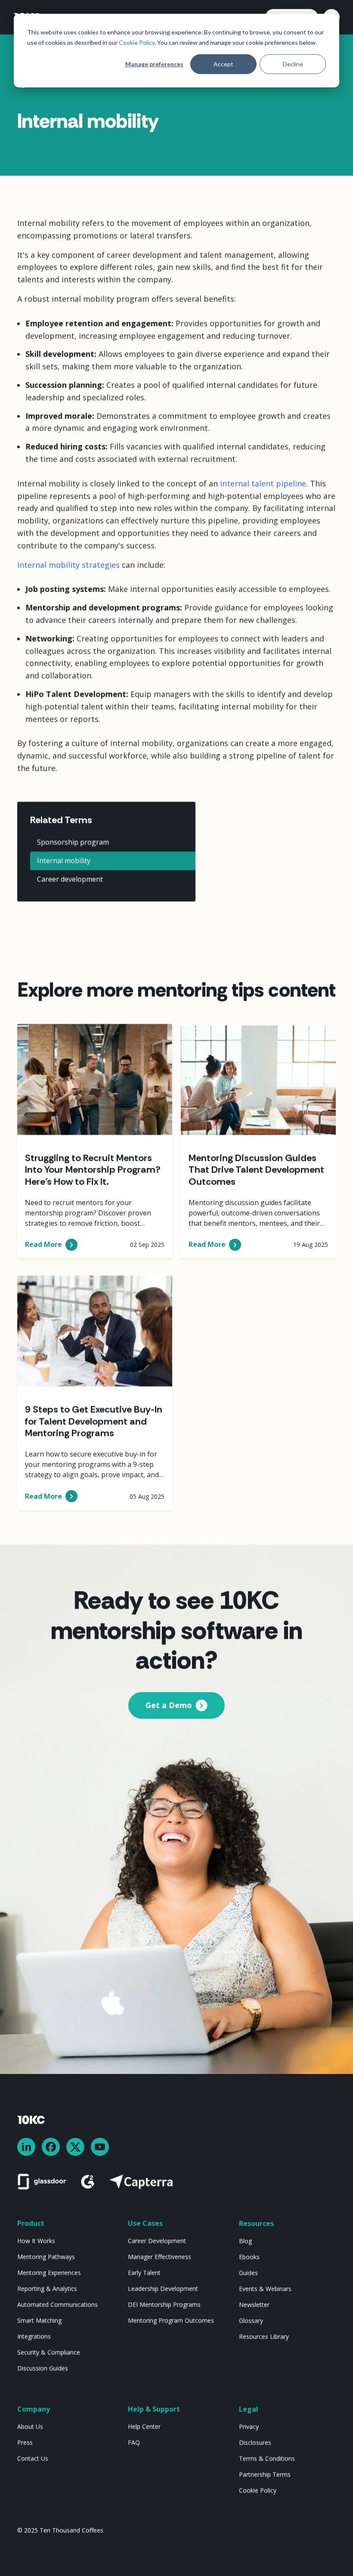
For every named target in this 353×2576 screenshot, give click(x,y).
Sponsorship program (73, 842)
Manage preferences (154, 64)
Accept (223, 64)
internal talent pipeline (263, 484)
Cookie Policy (137, 42)
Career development (70, 880)
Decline (293, 64)
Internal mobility (64, 861)
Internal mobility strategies (68, 564)
